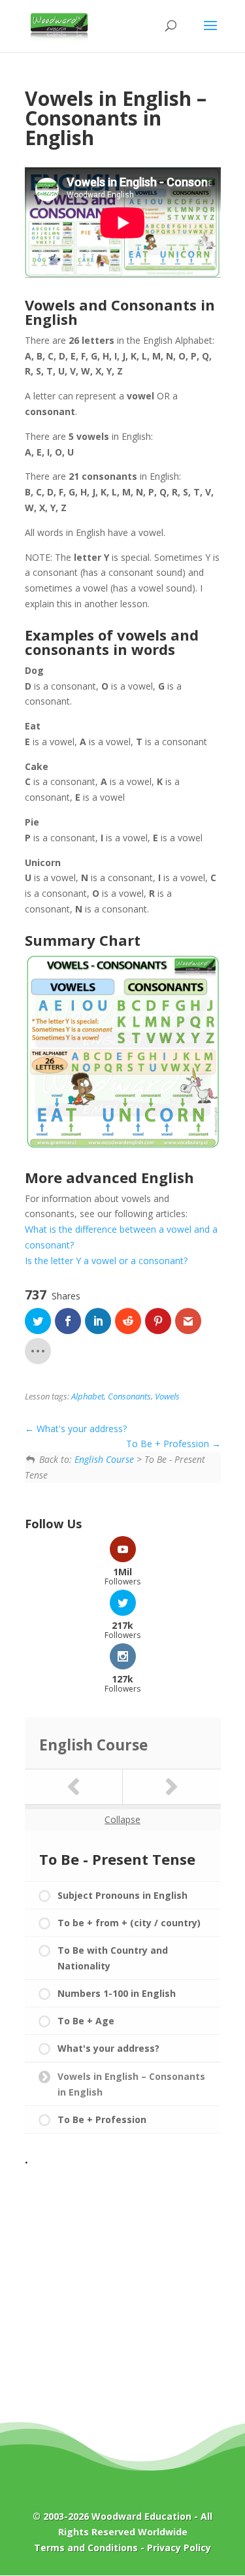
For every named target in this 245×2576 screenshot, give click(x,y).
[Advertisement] (122, 2294)
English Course (104, 1459)
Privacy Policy (179, 2548)
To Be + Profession (169, 1444)
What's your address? (80, 1429)
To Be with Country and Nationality (113, 1958)
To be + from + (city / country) (129, 1923)
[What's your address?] (74, 1787)
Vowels (167, 1397)
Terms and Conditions (86, 2548)
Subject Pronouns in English (122, 1895)
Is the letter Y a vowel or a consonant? (106, 1261)
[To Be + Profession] (172, 1787)
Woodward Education (141, 2516)
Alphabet (88, 1397)
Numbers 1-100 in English (117, 1993)
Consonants (129, 1397)
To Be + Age (86, 2021)
